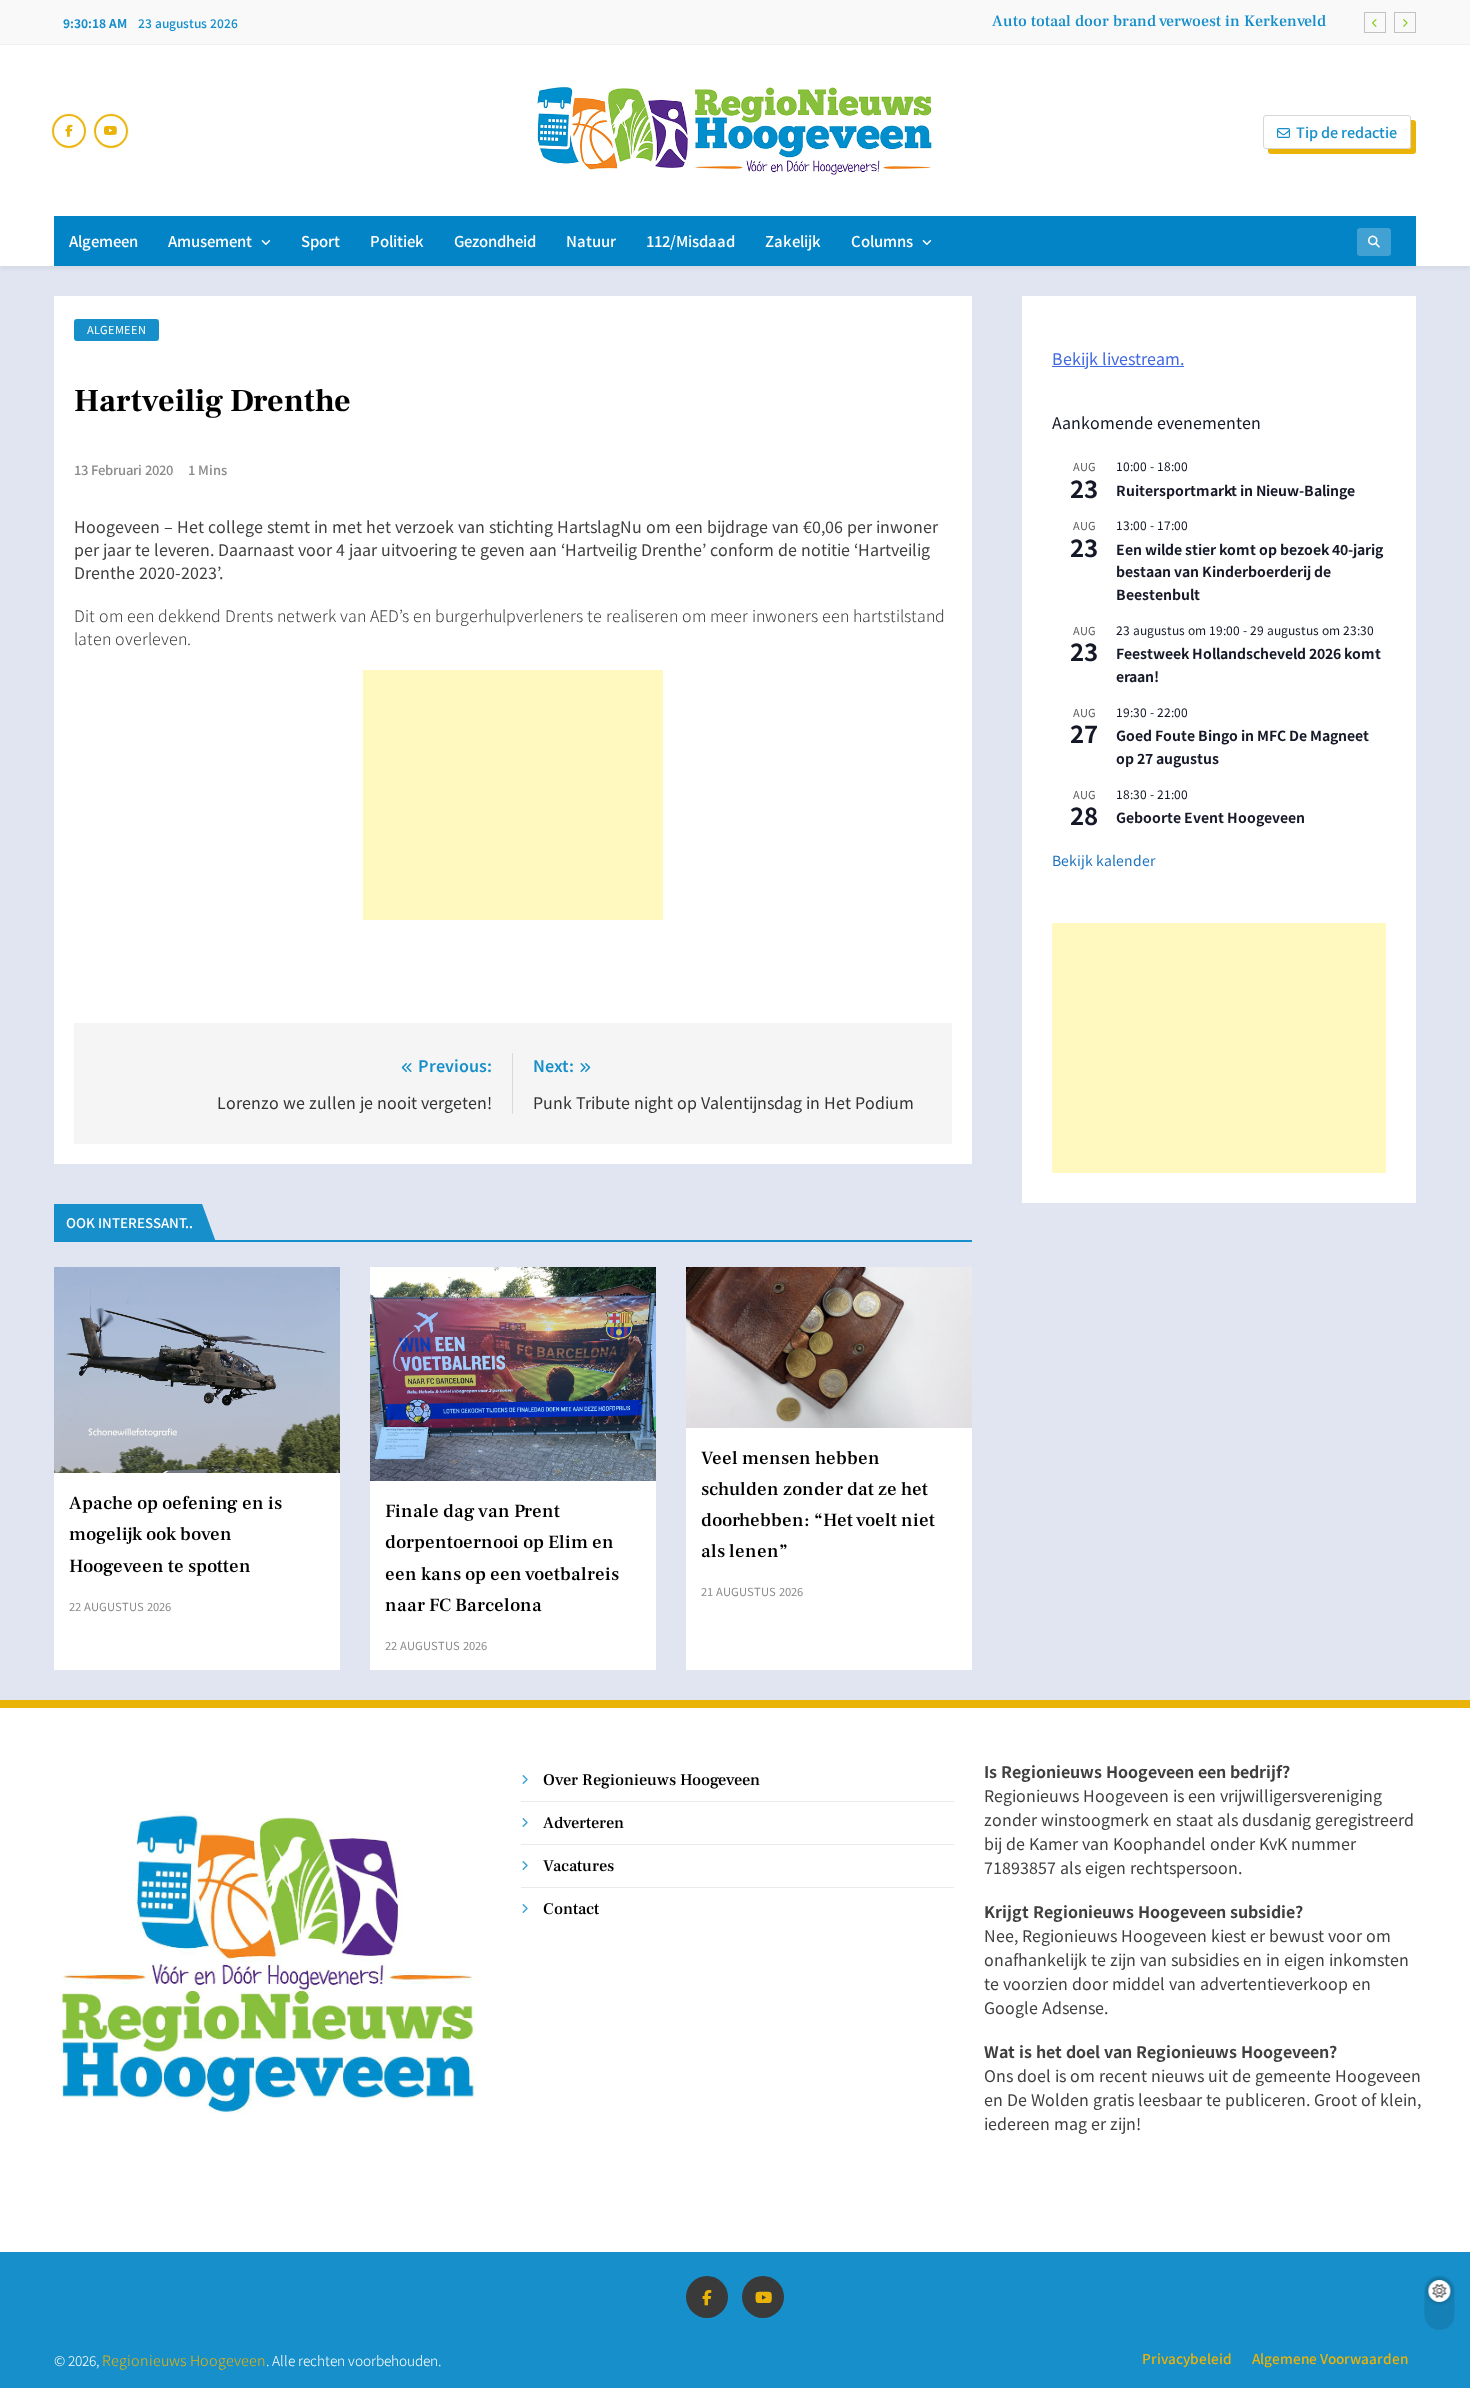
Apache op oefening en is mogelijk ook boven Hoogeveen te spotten (175, 1534)
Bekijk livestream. (1118, 358)
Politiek (397, 240)
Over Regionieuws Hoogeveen (651, 1779)
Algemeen (103, 240)
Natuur (591, 240)
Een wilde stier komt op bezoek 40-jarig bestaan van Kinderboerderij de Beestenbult (1249, 571)
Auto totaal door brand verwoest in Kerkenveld (1159, 21)
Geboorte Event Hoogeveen (1210, 817)
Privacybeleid (1187, 2358)
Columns (882, 240)
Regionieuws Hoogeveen (184, 2359)
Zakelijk (793, 240)
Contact (571, 1908)
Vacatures (578, 1865)
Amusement (210, 240)
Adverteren (583, 1822)
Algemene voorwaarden (1330, 2358)
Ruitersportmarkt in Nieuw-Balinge (1235, 490)
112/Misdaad (690, 240)
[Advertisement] (513, 795)
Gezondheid (495, 240)
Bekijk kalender (1103, 860)
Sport (320, 240)
